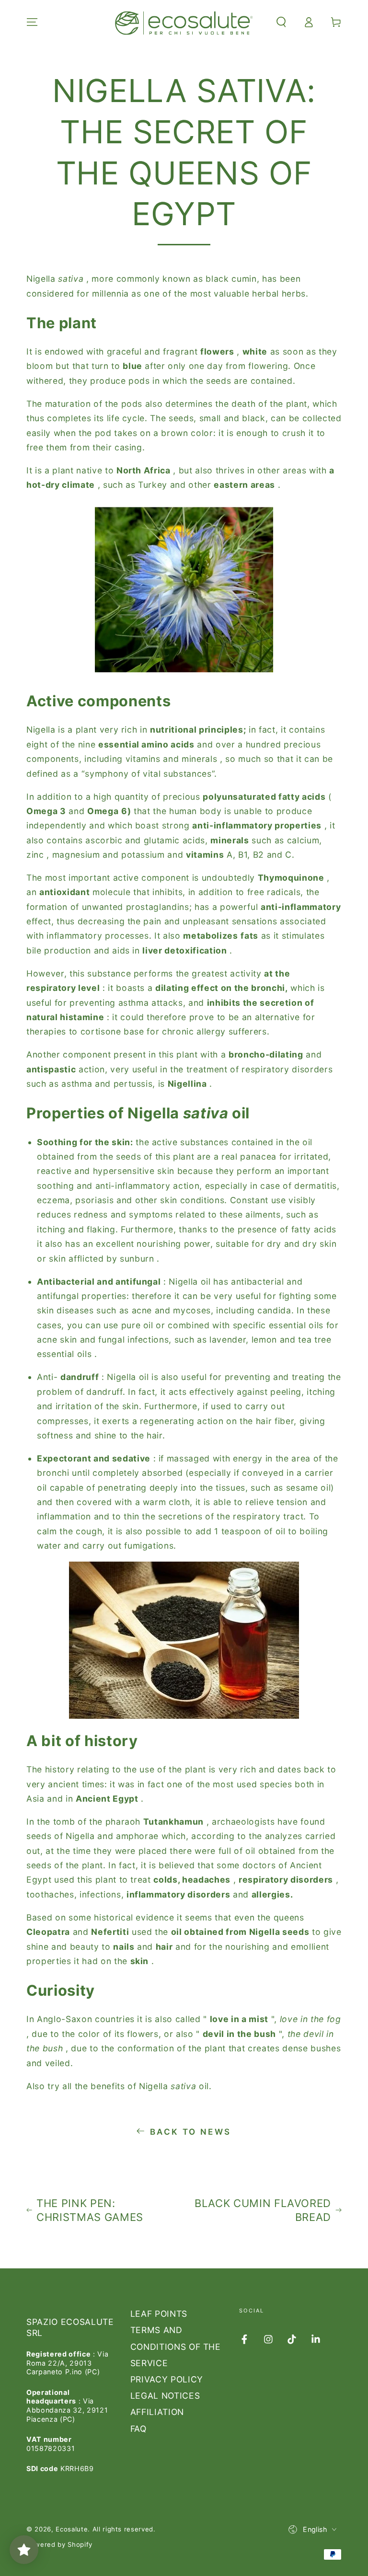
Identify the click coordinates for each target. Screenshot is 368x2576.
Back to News (191, 2132)
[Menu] (32, 22)
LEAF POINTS (159, 2314)
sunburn (137, 1259)
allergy (211, 1031)
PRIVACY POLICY (167, 2379)
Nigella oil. (175, 2086)
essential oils (64, 1354)
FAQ (138, 2429)
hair (264, 1421)
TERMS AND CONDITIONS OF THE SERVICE (176, 2346)
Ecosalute (72, 2529)
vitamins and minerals (172, 759)
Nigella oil (190, 1282)
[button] (281, 22)
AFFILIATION (157, 2412)
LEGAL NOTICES (165, 2396)
